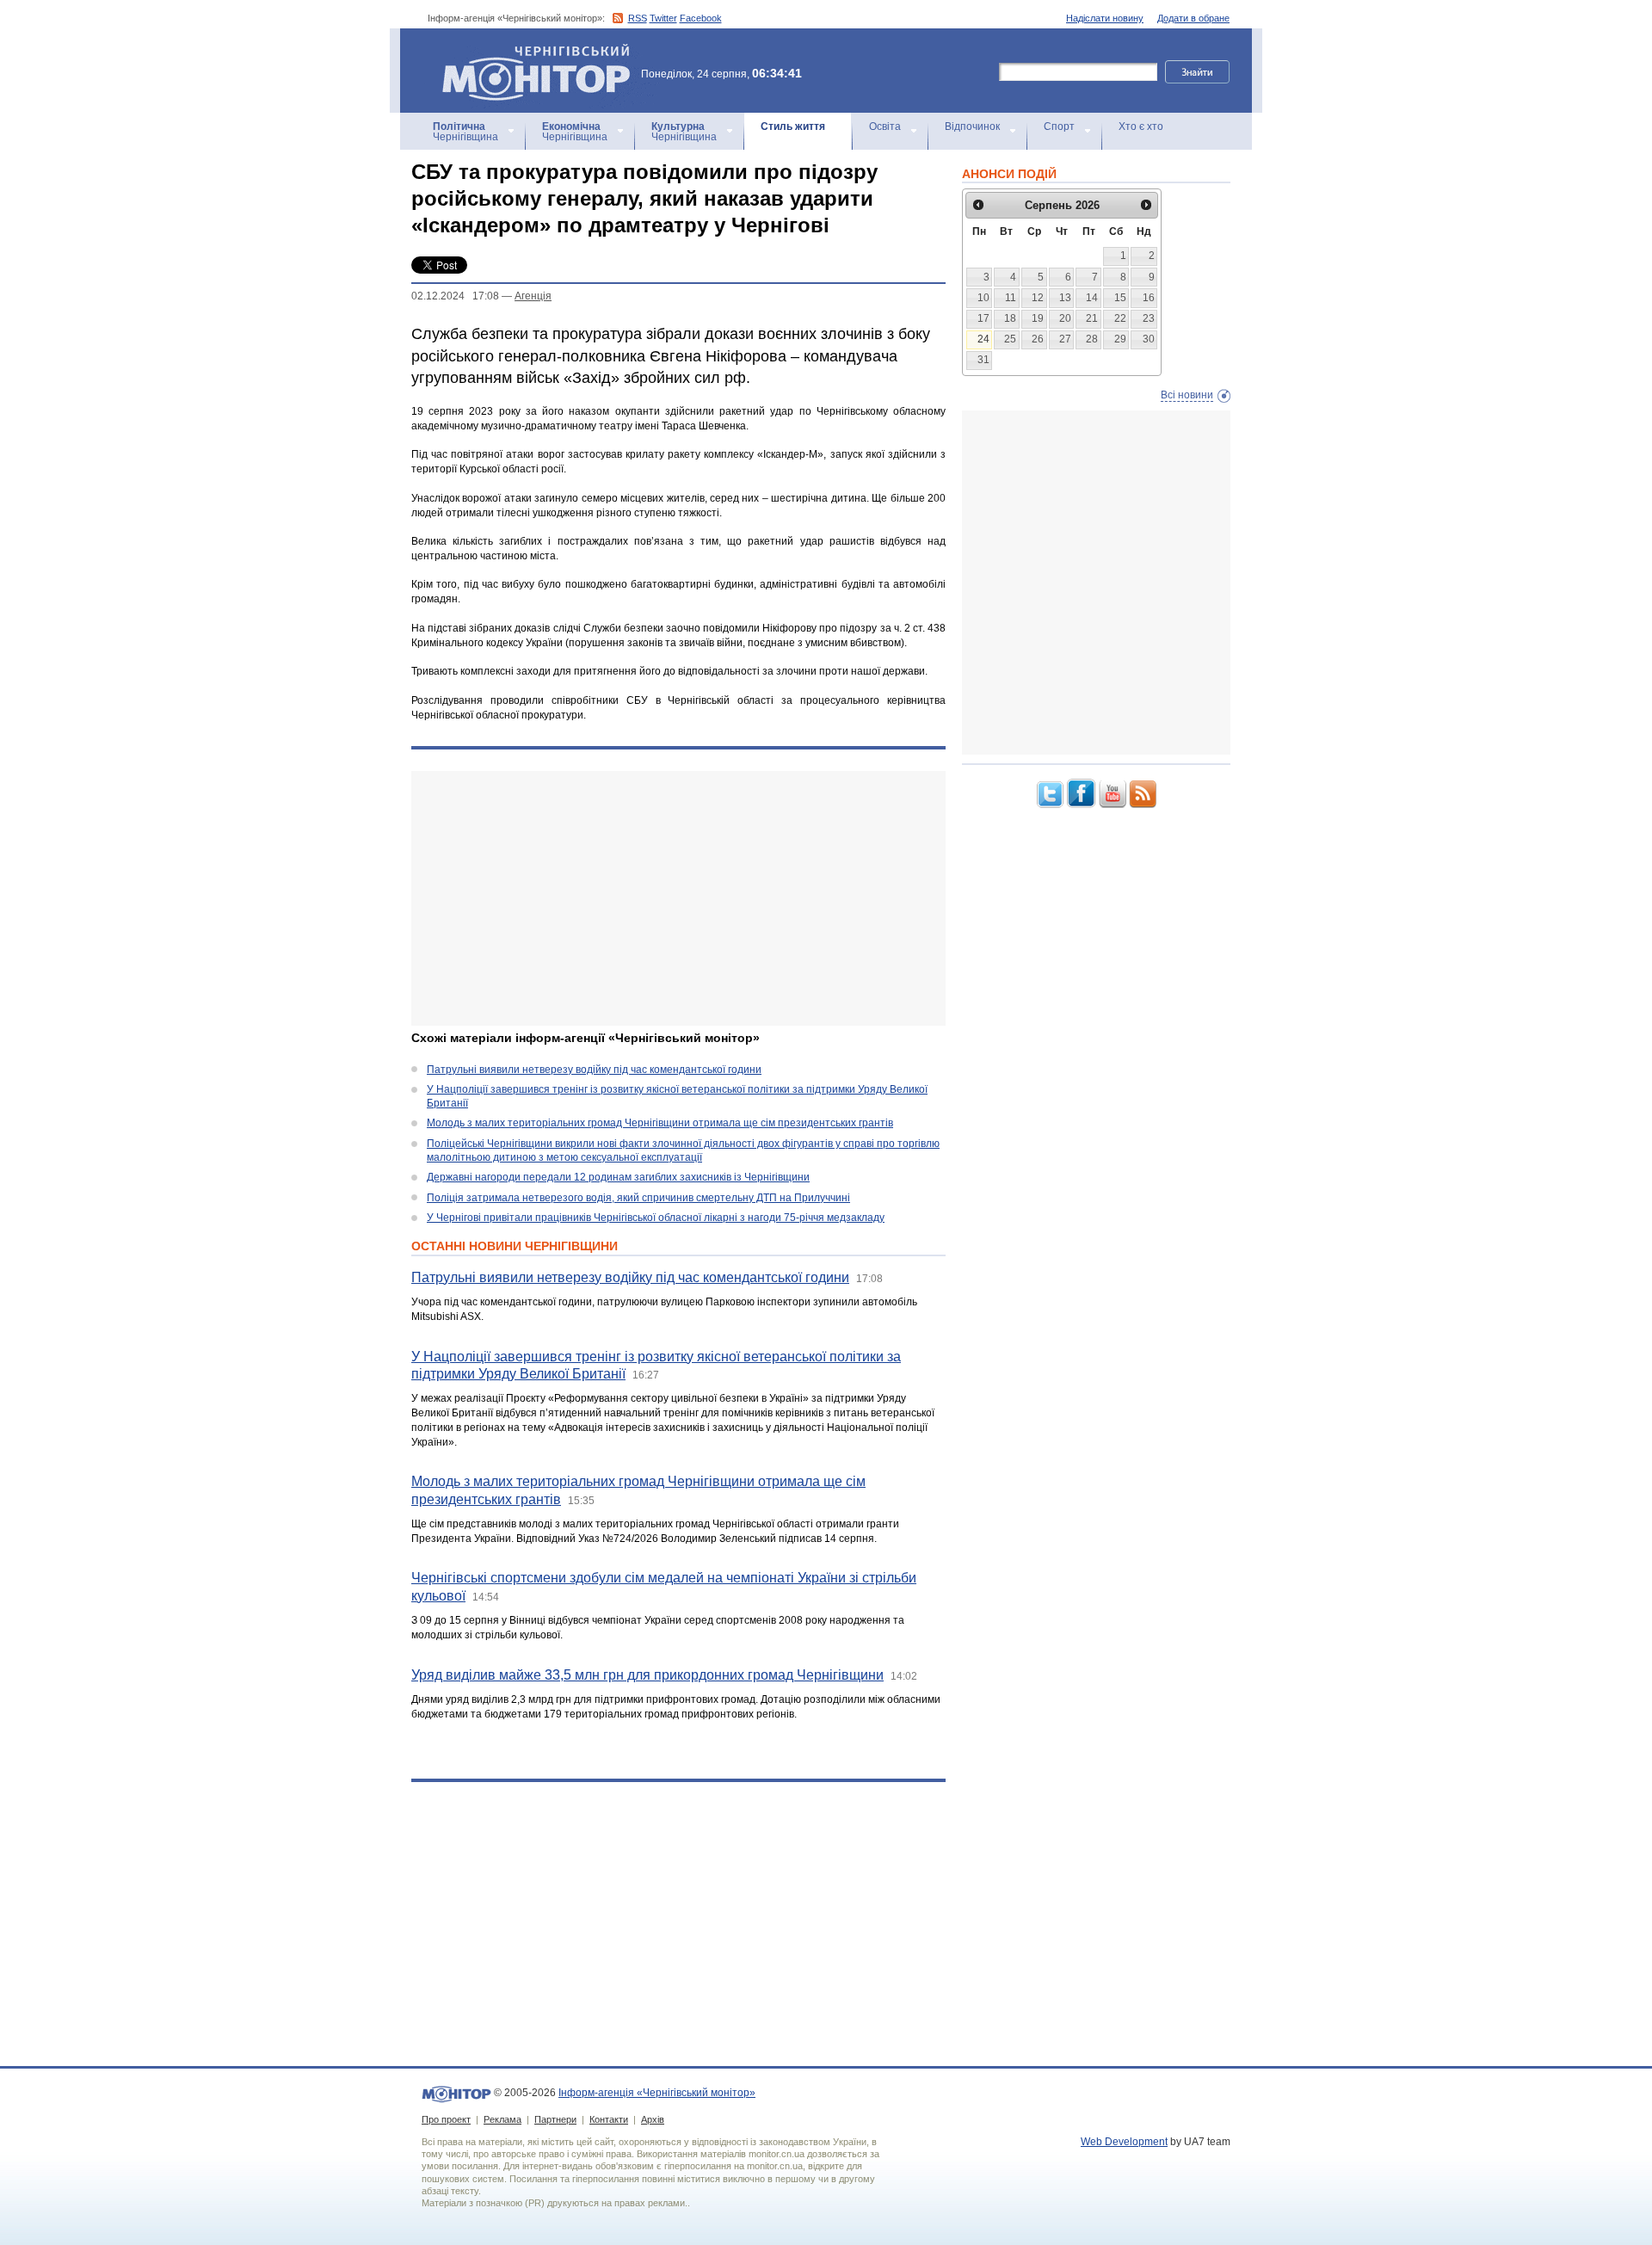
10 (983, 298)
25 (1010, 339)
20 (1065, 318)
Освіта (885, 126)
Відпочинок (972, 126)
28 (1092, 339)
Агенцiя (533, 296)
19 (1038, 318)
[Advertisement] (678, 898)
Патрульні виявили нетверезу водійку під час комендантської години (594, 1070)
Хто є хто (1141, 126)
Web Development (1124, 2142)
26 (1038, 339)
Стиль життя (793, 126)
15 (1120, 298)
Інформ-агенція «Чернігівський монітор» (528, 51)
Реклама (502, 2119)
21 (1092, 318)
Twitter (663, 18)
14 (1092, 298)
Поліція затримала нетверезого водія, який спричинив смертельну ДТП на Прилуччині (638, 1198)
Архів (653, 2119)
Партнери (555, 2119)
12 (1038, 298)
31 (983, 360)
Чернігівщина (465, 132)
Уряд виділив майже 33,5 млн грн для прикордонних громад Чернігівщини (647, 1675)
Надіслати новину (1105, 18)
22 (1120, 318)
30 (1149, 339)
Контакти (609, 2119)
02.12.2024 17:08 (455, 296)
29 (1120, 339)
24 (983, 339)
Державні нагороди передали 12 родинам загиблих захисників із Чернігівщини (618, 1177)
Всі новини (1187, 395)
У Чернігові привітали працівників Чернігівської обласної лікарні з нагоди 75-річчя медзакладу (656, 1218)
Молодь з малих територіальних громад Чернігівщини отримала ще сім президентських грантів (660, 1123)
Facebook (701, 18)
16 (1149, 298)
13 (1065, 298)
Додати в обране (1193, 18)
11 (1011, 298)
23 (1149, 318)
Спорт (1059, 126)
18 (1010, 318)
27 (1065, 339)
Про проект (446, 2119)
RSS (638, 18)
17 (983, 318)
